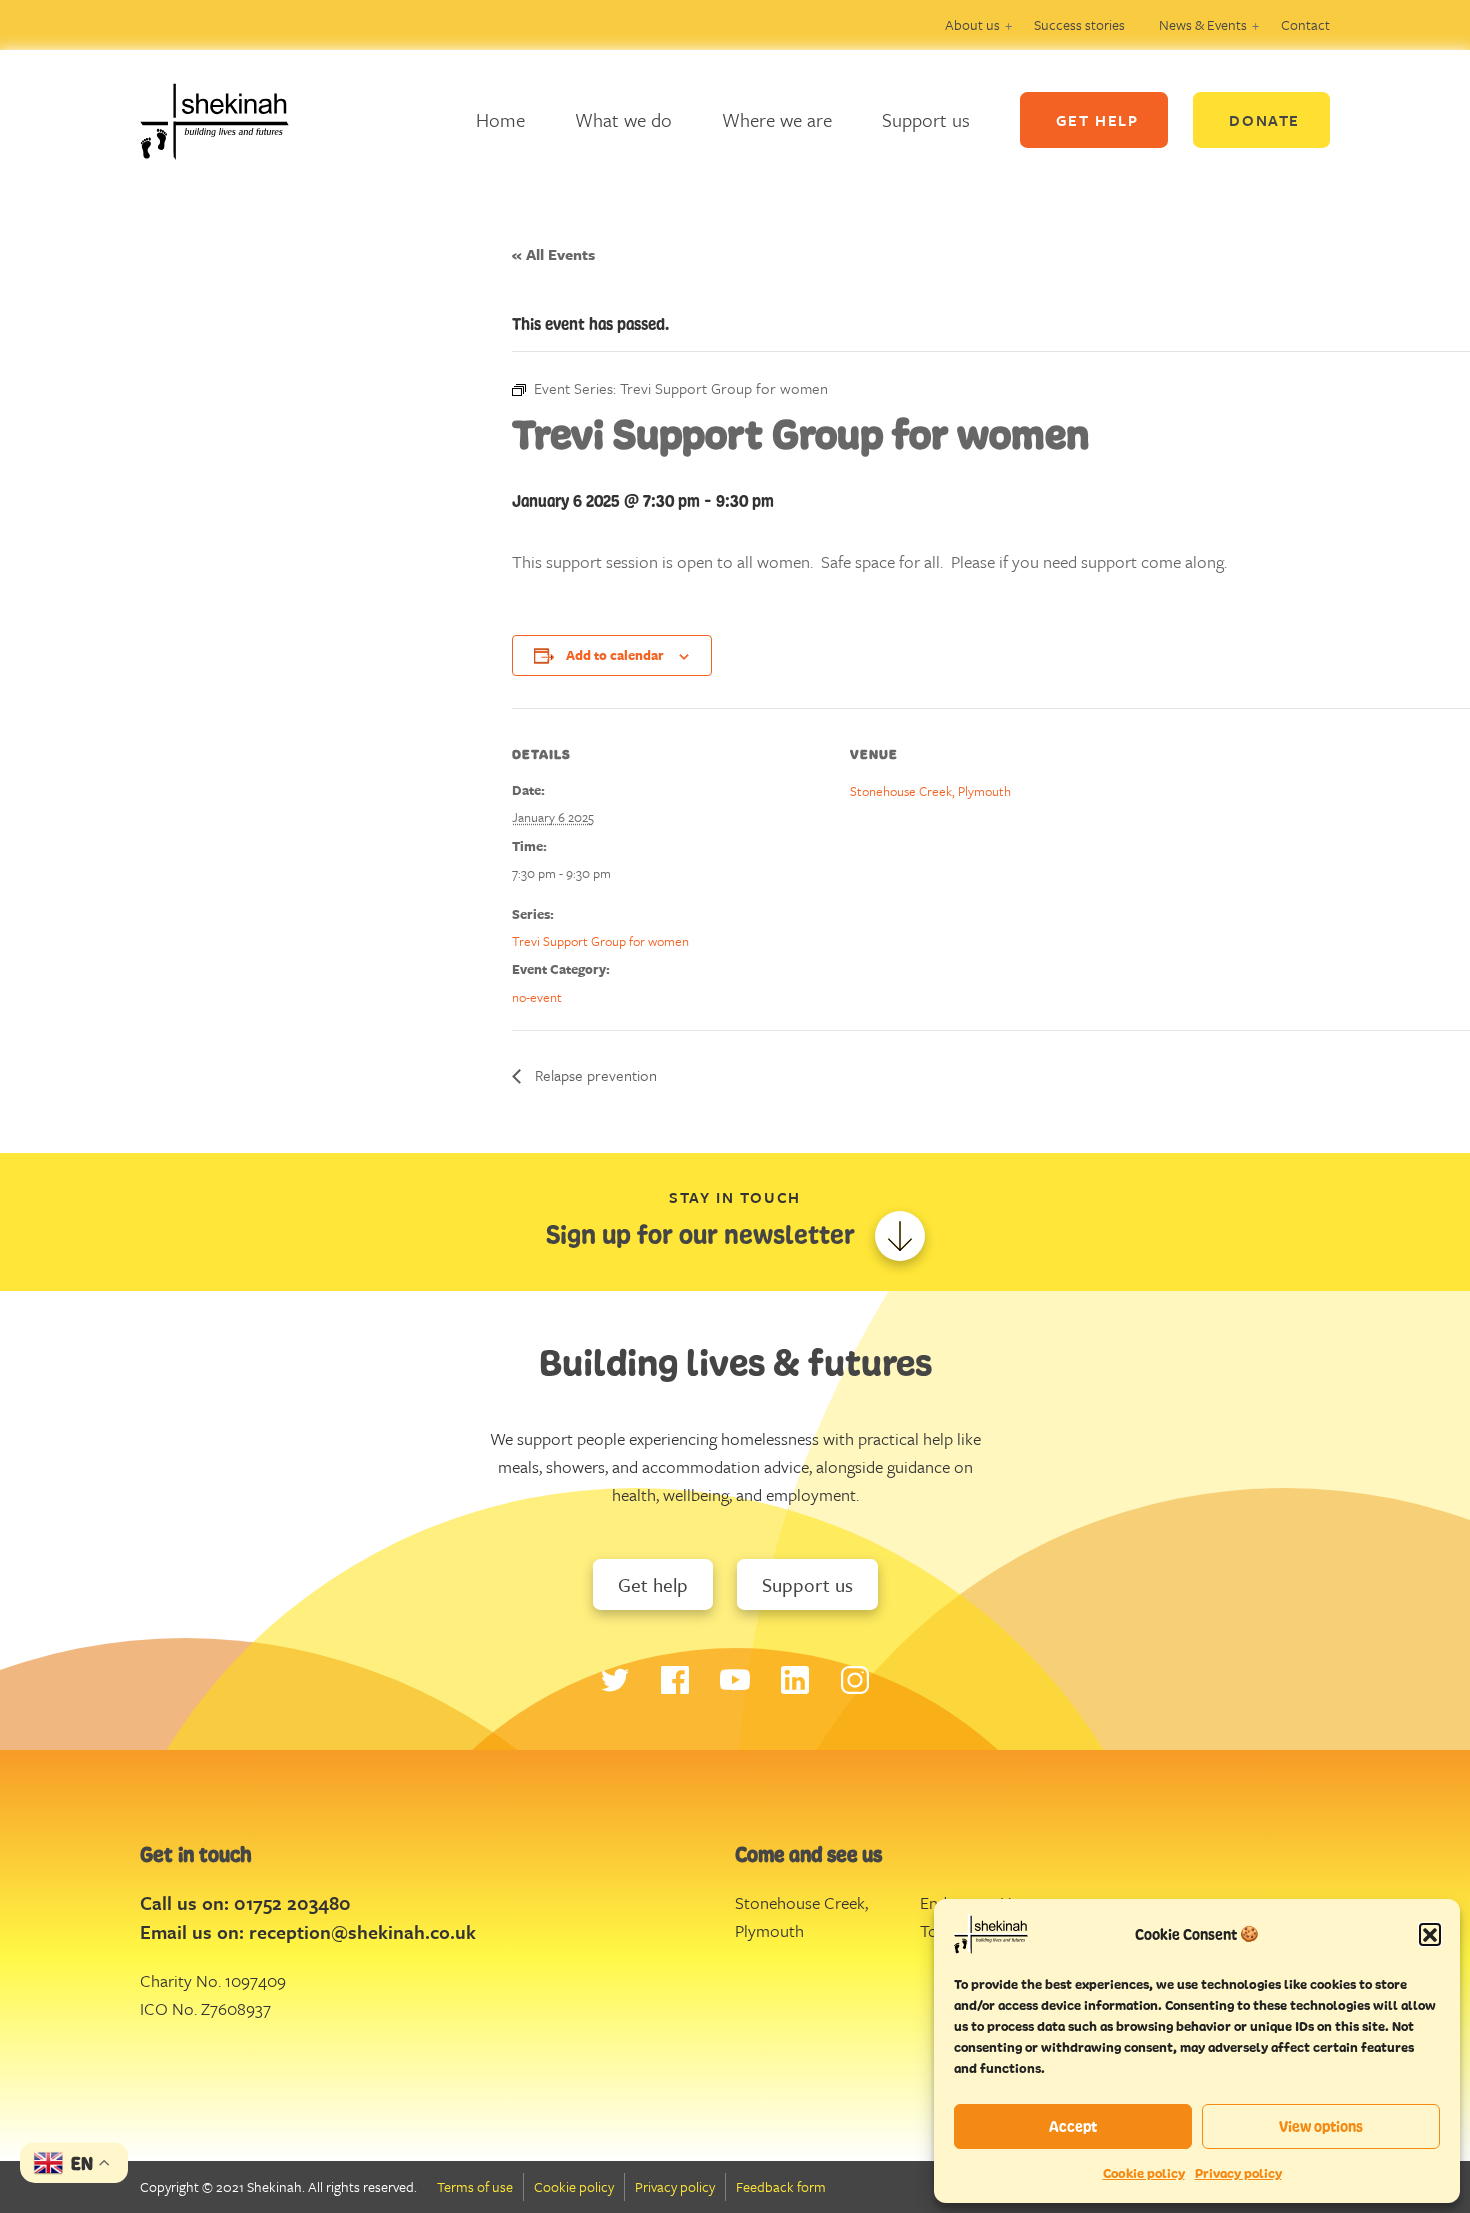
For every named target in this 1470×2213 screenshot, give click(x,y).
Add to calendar (615, 655)
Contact (1305, 24)
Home (500, 119)
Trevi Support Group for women (600, 941)
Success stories (1079, 24)
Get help (653, 1584)
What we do (623, 119)
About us (972, 24)
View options (1321, 2126)
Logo (230, 120)
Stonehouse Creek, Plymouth (930, 791)
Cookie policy (1144, 2173)
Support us (926, 119)
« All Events (553, 254)
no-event (537, 997)
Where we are (777, 119)
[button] (1430, 1934)
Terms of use (475, 2186)
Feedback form (781, 2186)
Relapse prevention (594, 1075)
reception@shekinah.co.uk (362, 1931)
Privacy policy (1238, 2173)
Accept (1073, 2126)
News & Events (1203, 24)
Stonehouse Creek (800, 1902)
